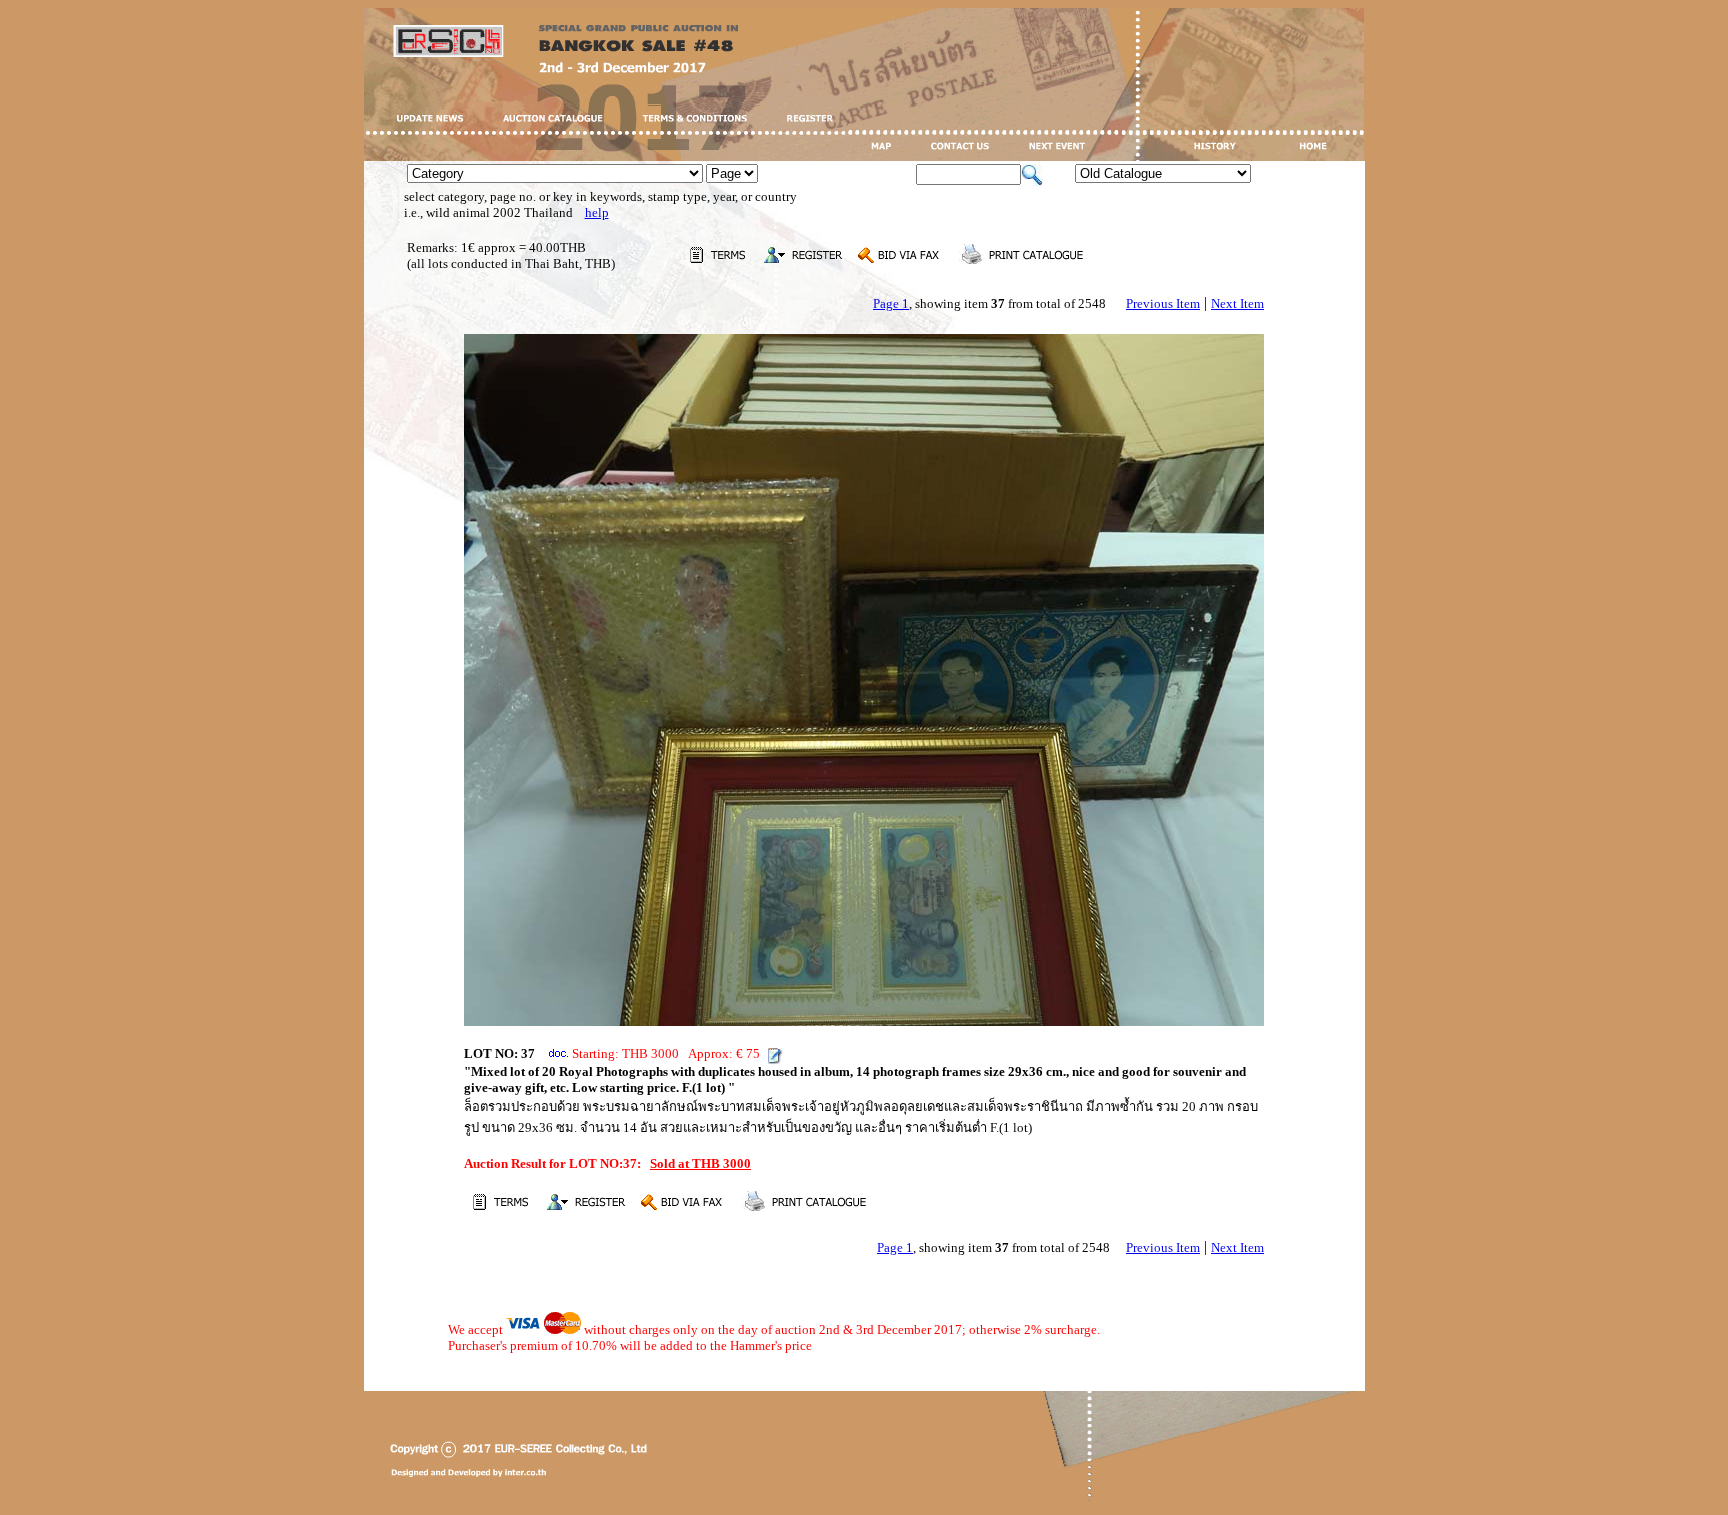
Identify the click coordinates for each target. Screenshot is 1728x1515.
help (597, 212)
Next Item (1237, 303)
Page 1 (891, 303)
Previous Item (1163, 303)
